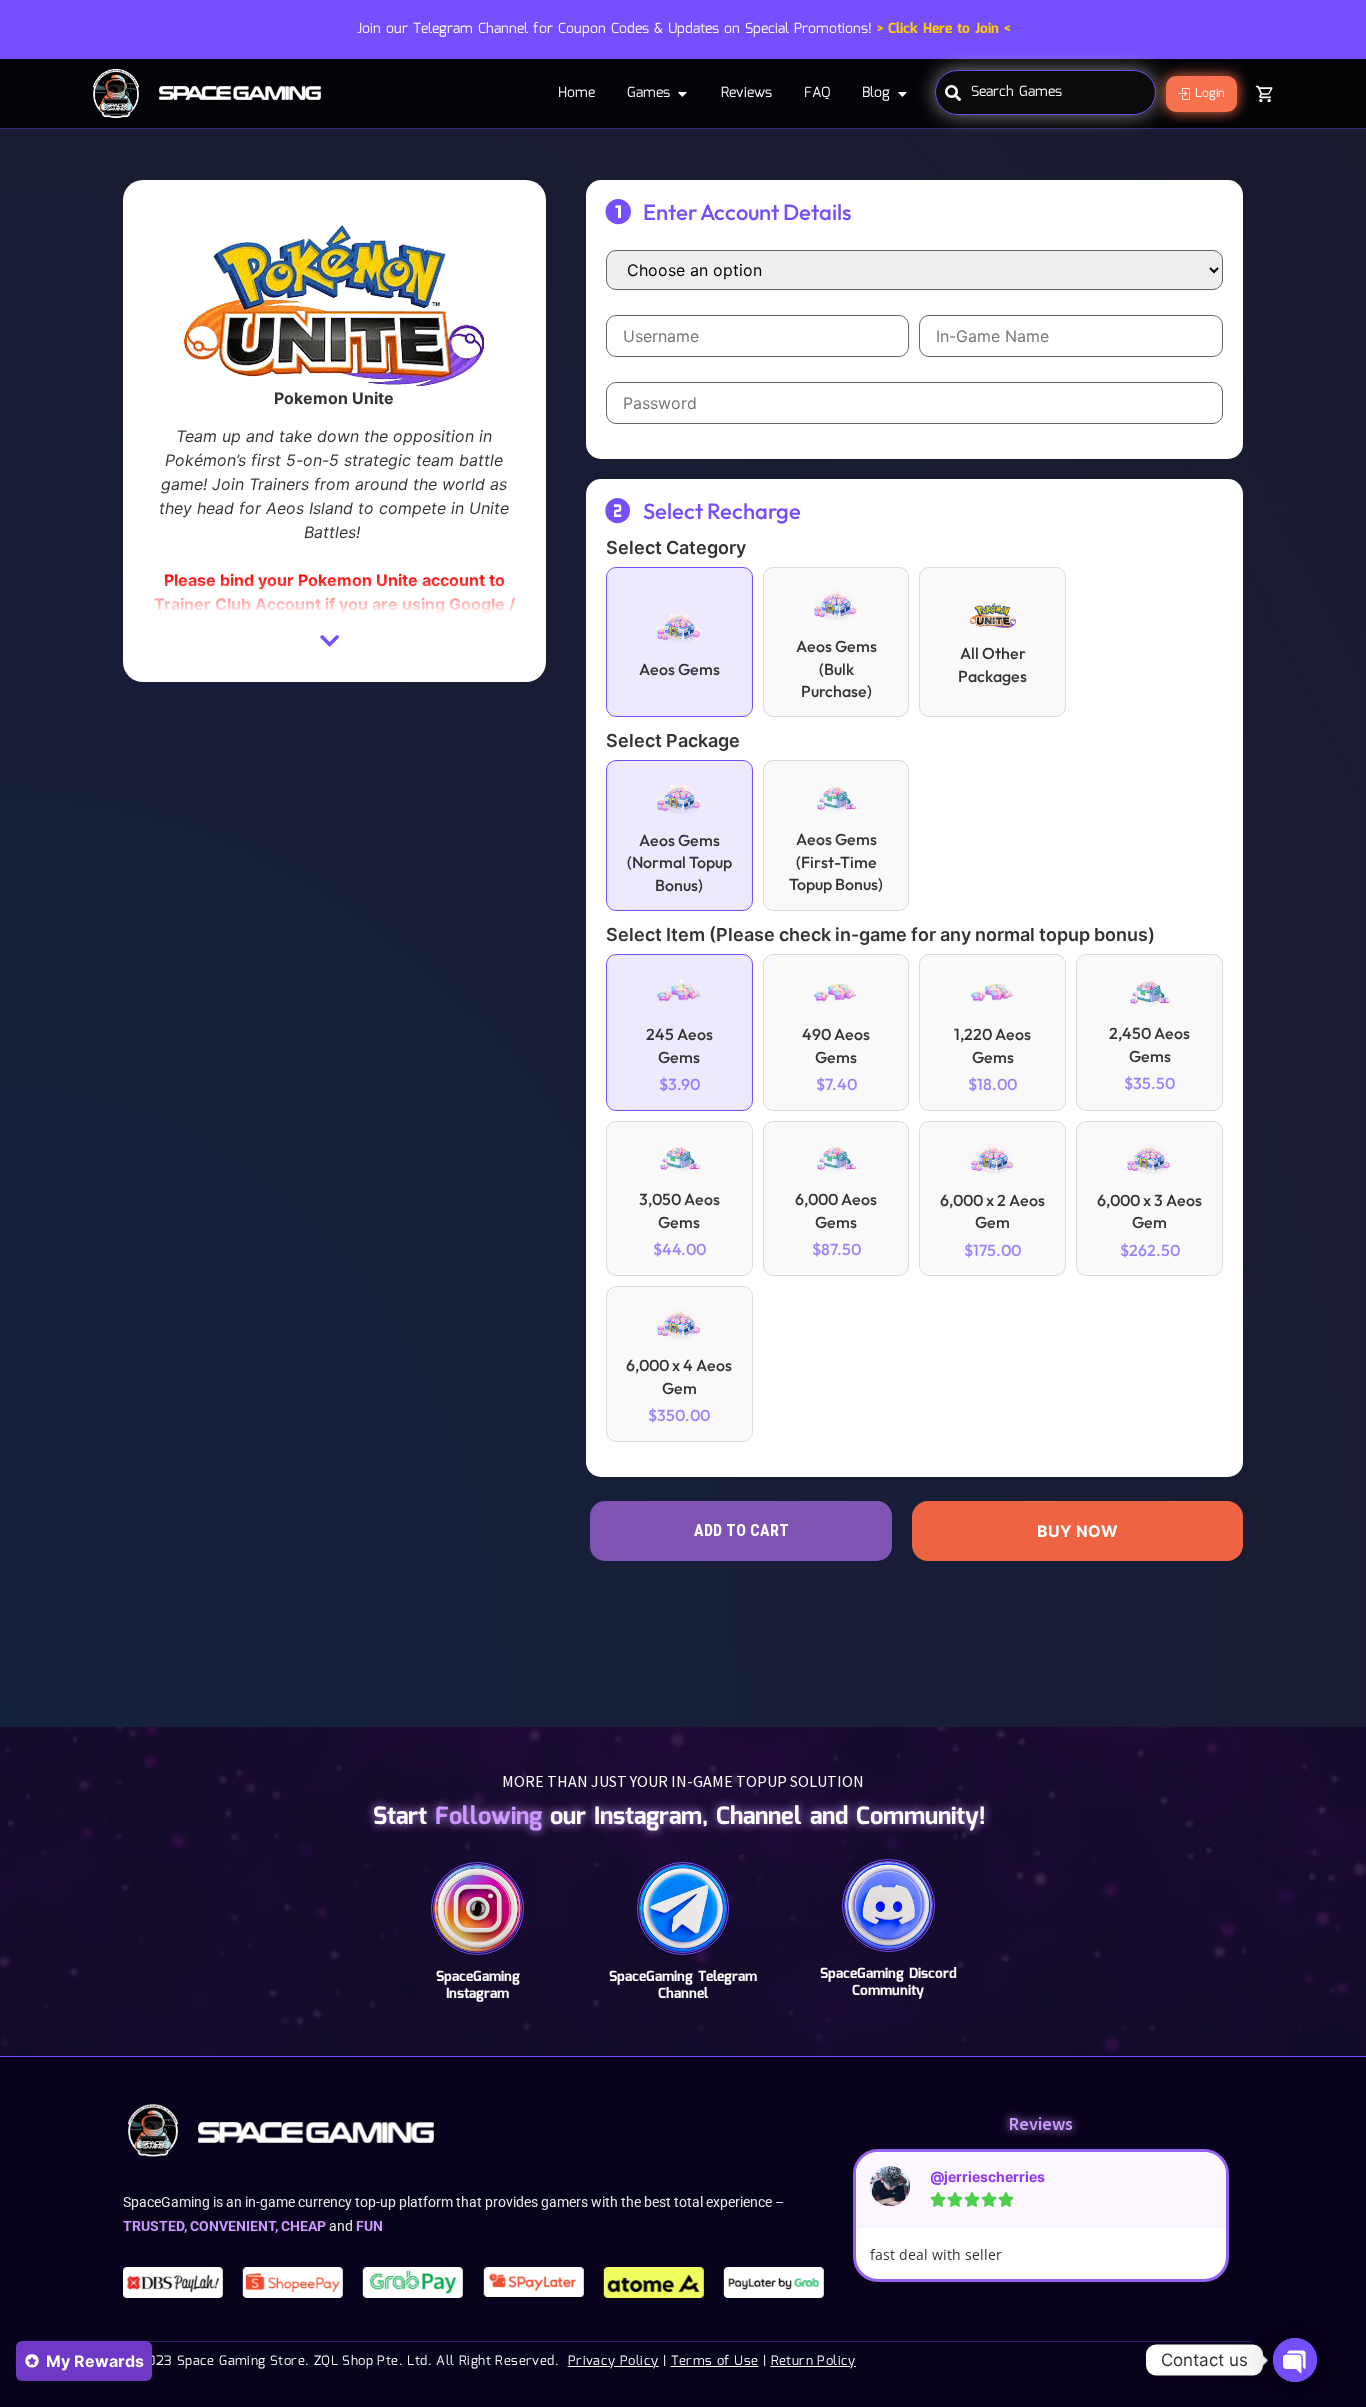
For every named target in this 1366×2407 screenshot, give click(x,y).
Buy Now (1077, 1531)
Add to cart (741, 1530)
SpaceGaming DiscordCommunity (888, 1982)
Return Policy (813, 2361)
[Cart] (1265, 94)
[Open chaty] (1295, 2360)
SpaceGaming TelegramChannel (683, 1985)
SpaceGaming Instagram (478, 1985)
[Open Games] (682, 93)
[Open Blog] (902, 93)
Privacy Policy (613, 2361)
